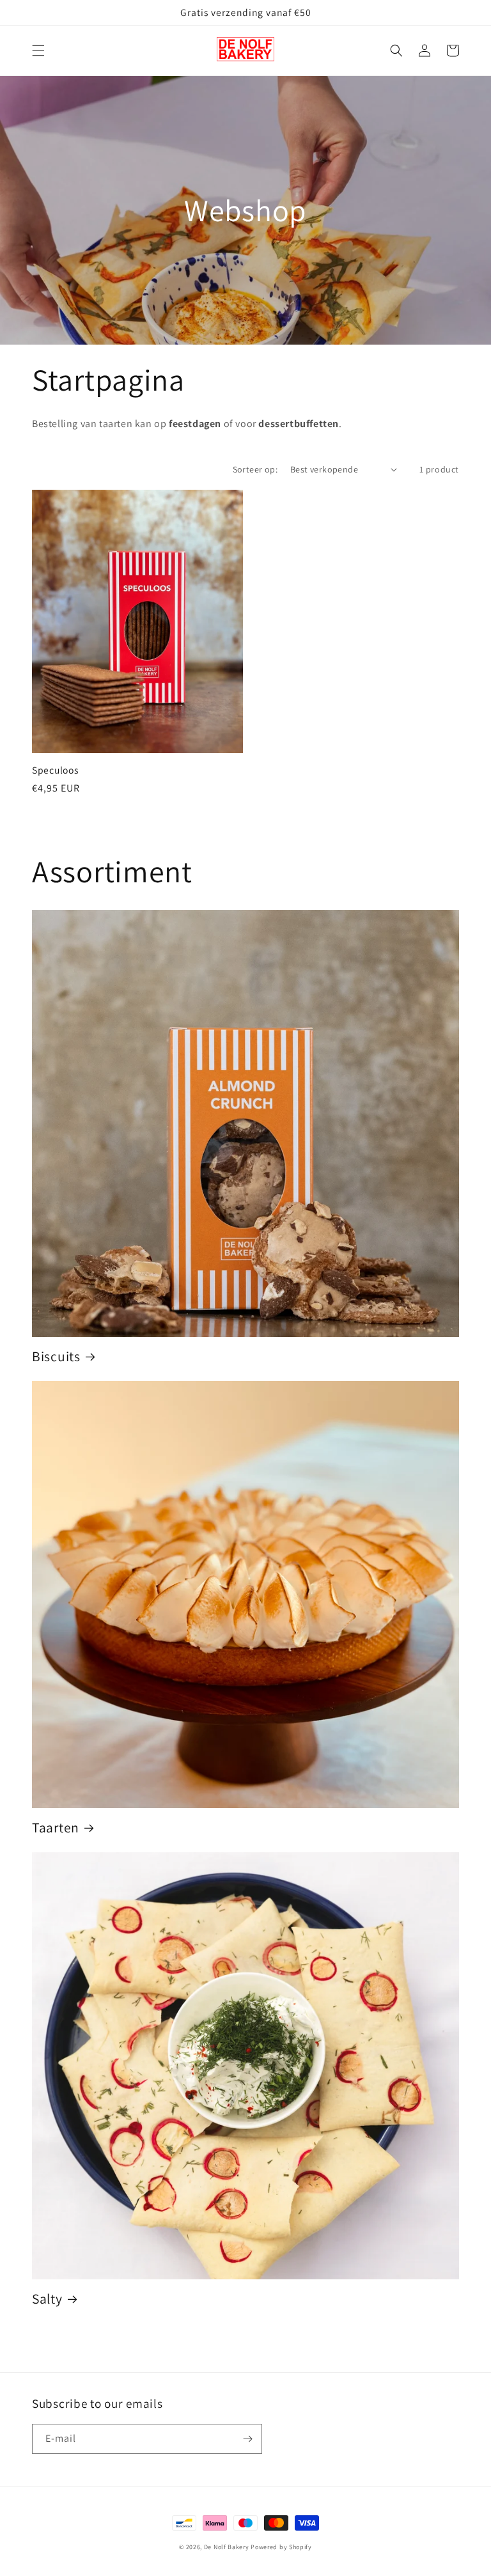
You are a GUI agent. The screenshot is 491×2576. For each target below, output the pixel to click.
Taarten (56, 1828)
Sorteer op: (255, 469)
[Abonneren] (247, 2439)
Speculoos (55, 770)
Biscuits (56, 1356)
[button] (38, 51)
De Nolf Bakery (227, 2547)
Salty (47, 2299)
